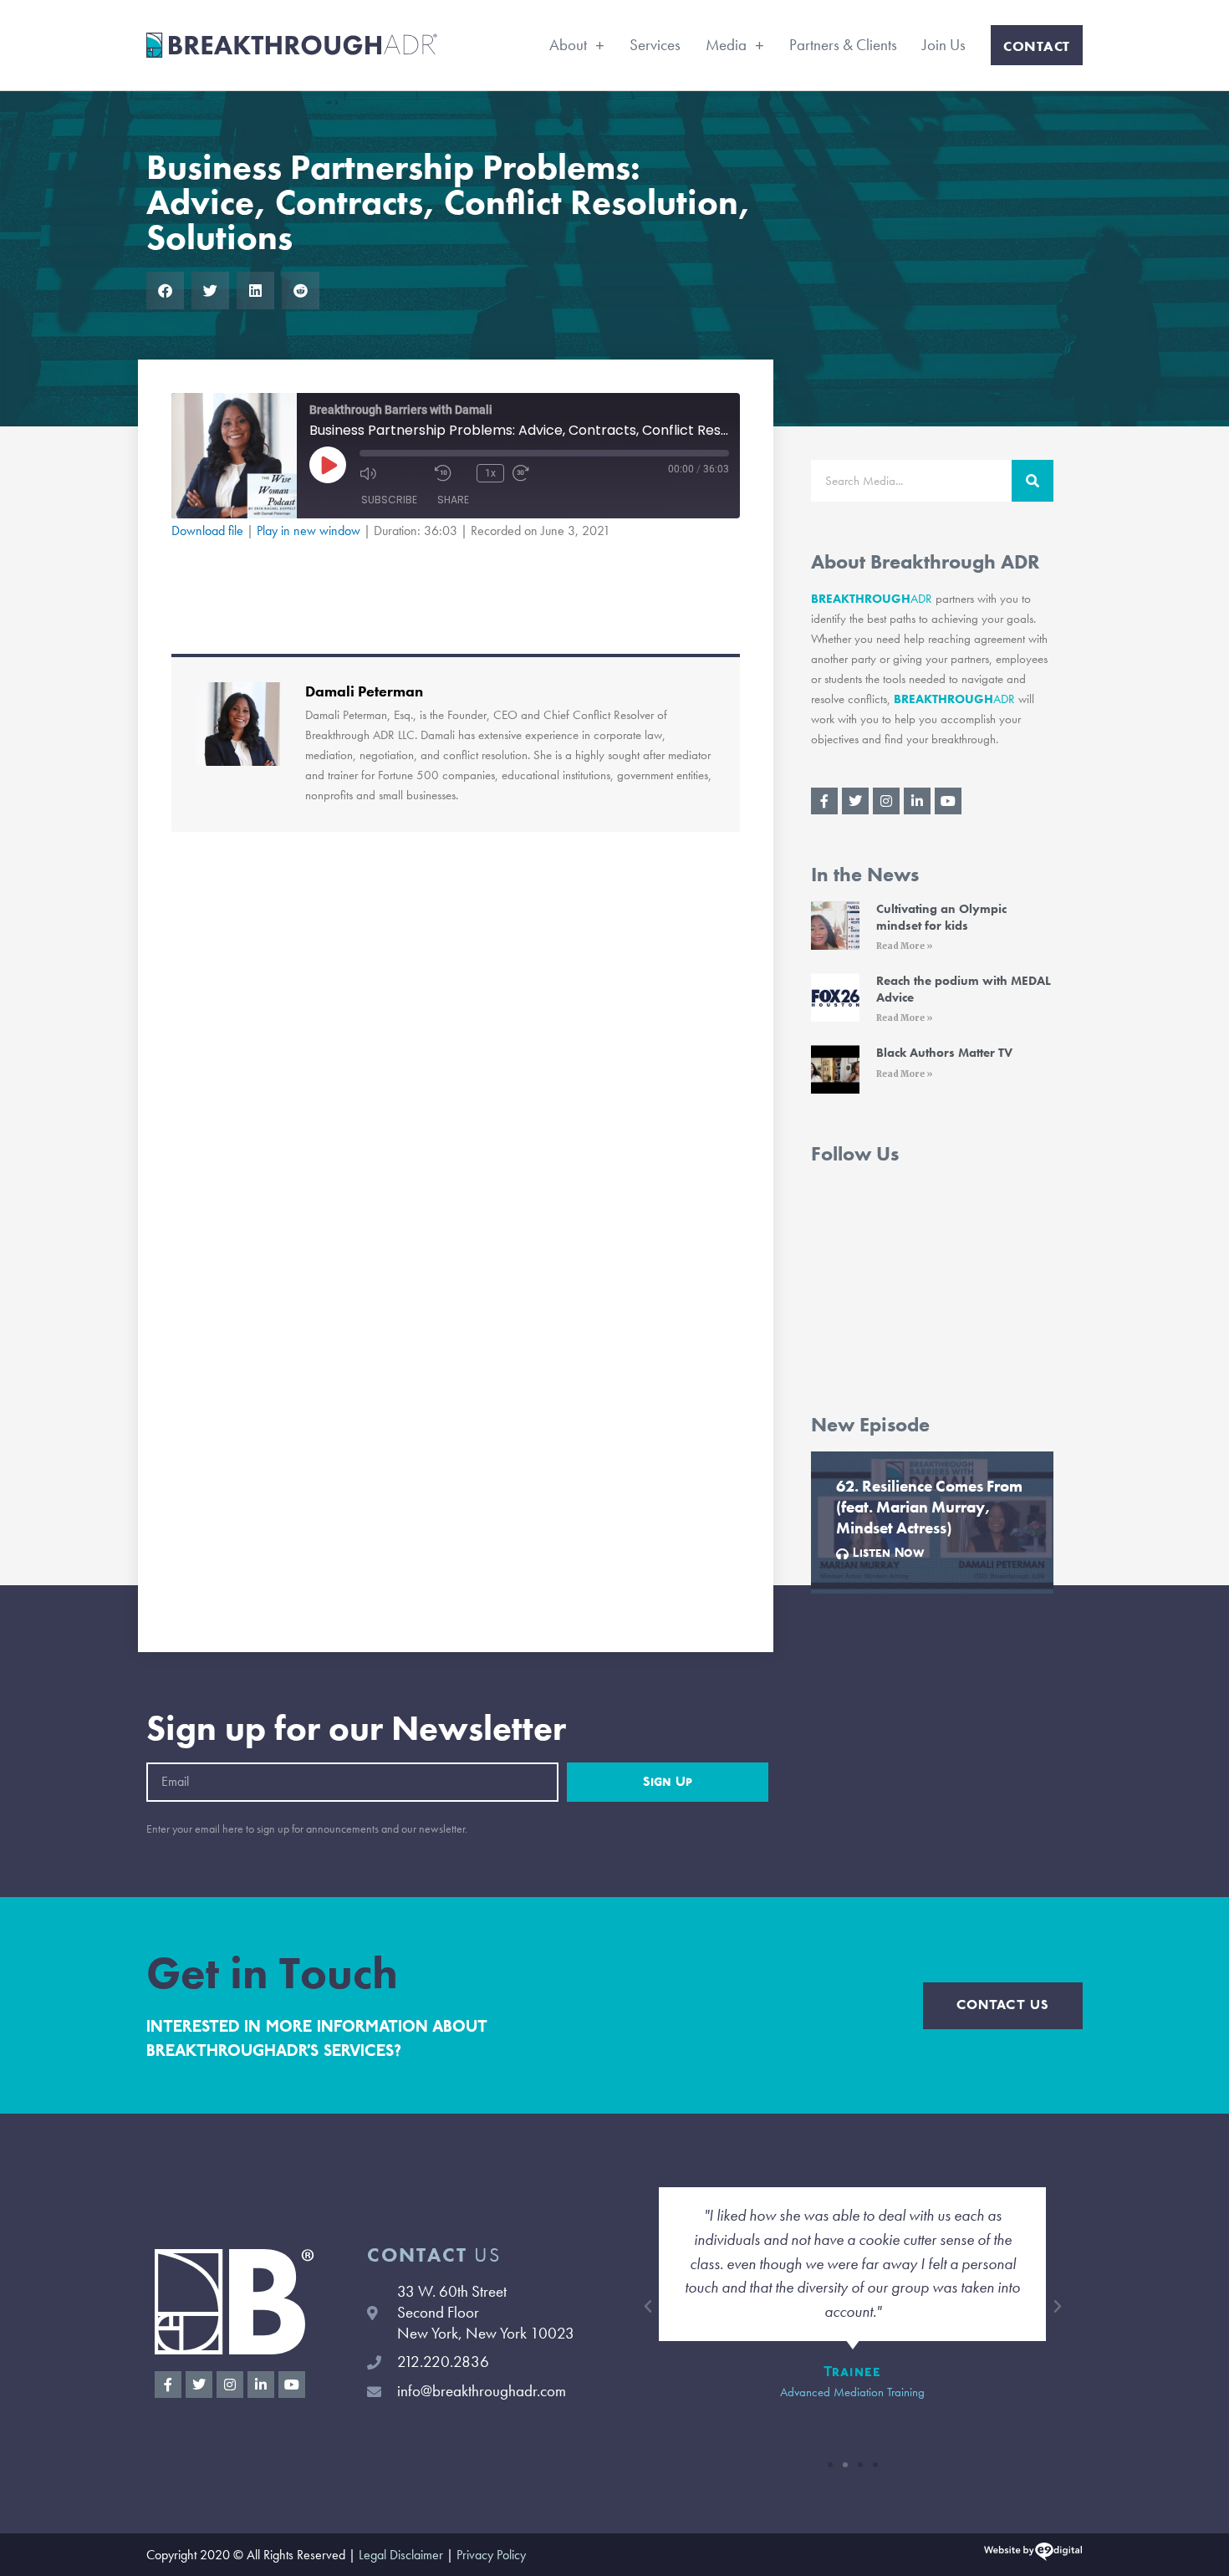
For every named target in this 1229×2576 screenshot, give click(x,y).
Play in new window (309, 531)
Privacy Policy (491, 2555)
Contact (1037, 46)
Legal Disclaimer (401, 2555)
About (568, 45)
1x (490, 473)
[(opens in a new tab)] (835, 929)
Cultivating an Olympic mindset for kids (941, 917)
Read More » (905, 946)
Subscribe (389, 500)
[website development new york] (1033, 2555)
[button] (165, 291)
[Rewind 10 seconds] (451, 473)
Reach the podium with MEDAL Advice (964, 989)
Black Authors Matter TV (944, 1053)
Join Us (944, 45)
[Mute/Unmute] (393, 473)
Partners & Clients (843, 45)
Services (655, 45)
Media (726, 45)
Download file (207, 531)
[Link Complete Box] (932, 1523)
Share (453, 500)
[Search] (1033, 481)
